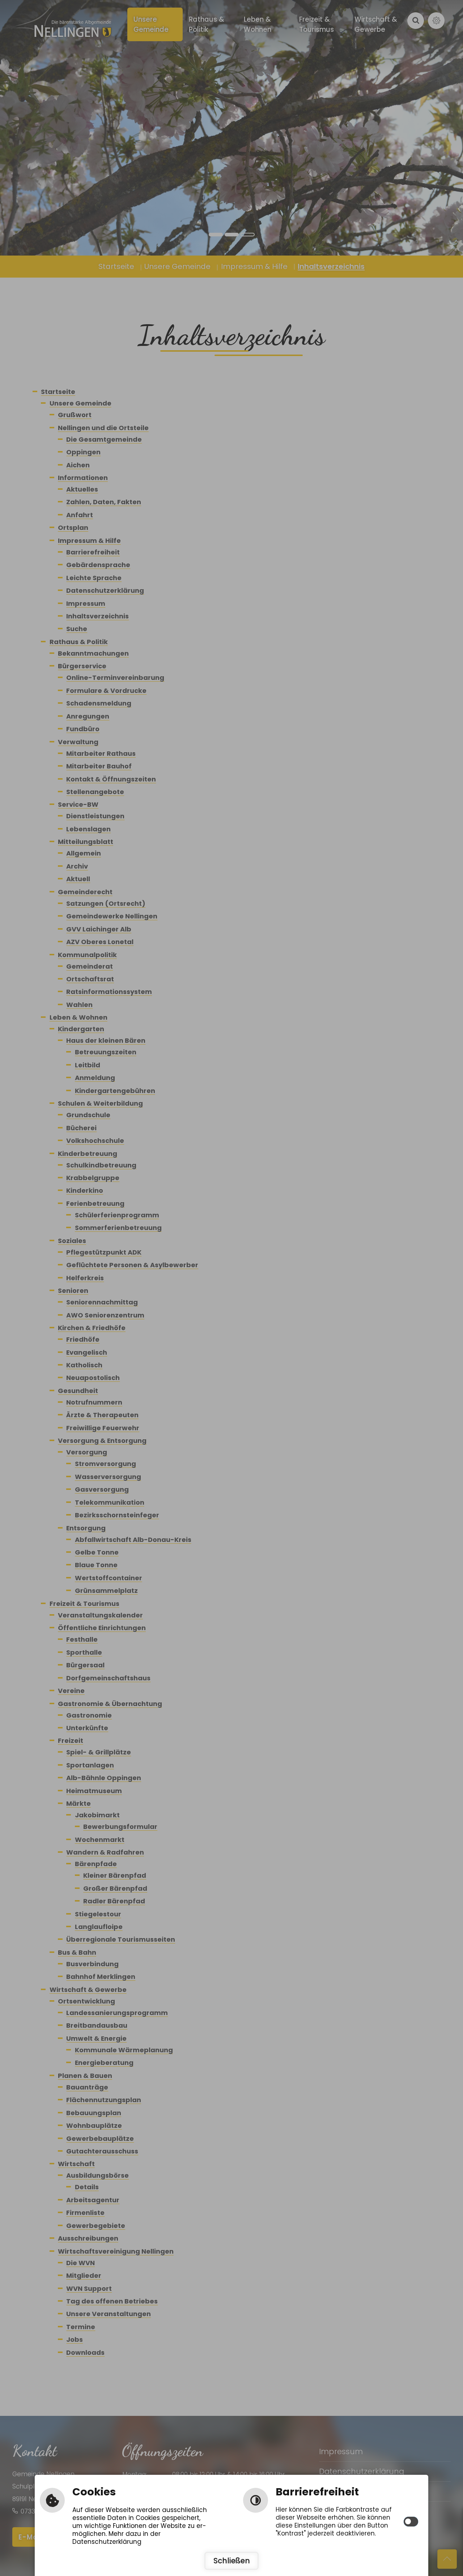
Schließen (232, 2561)
